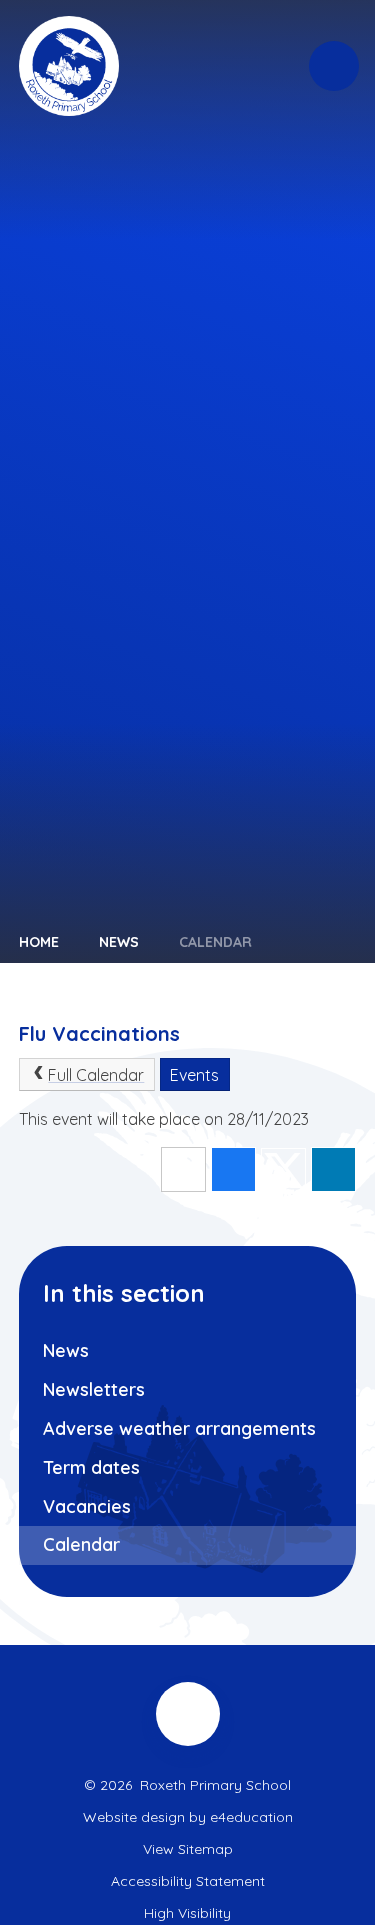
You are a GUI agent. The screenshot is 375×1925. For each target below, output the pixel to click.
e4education (251, 1817)
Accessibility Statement (188, 1881)
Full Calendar (96, 1075)
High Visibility (187, 1913)
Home (39, 942)
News (119, 942)
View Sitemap (188, 1849)
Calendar (215, 942)
